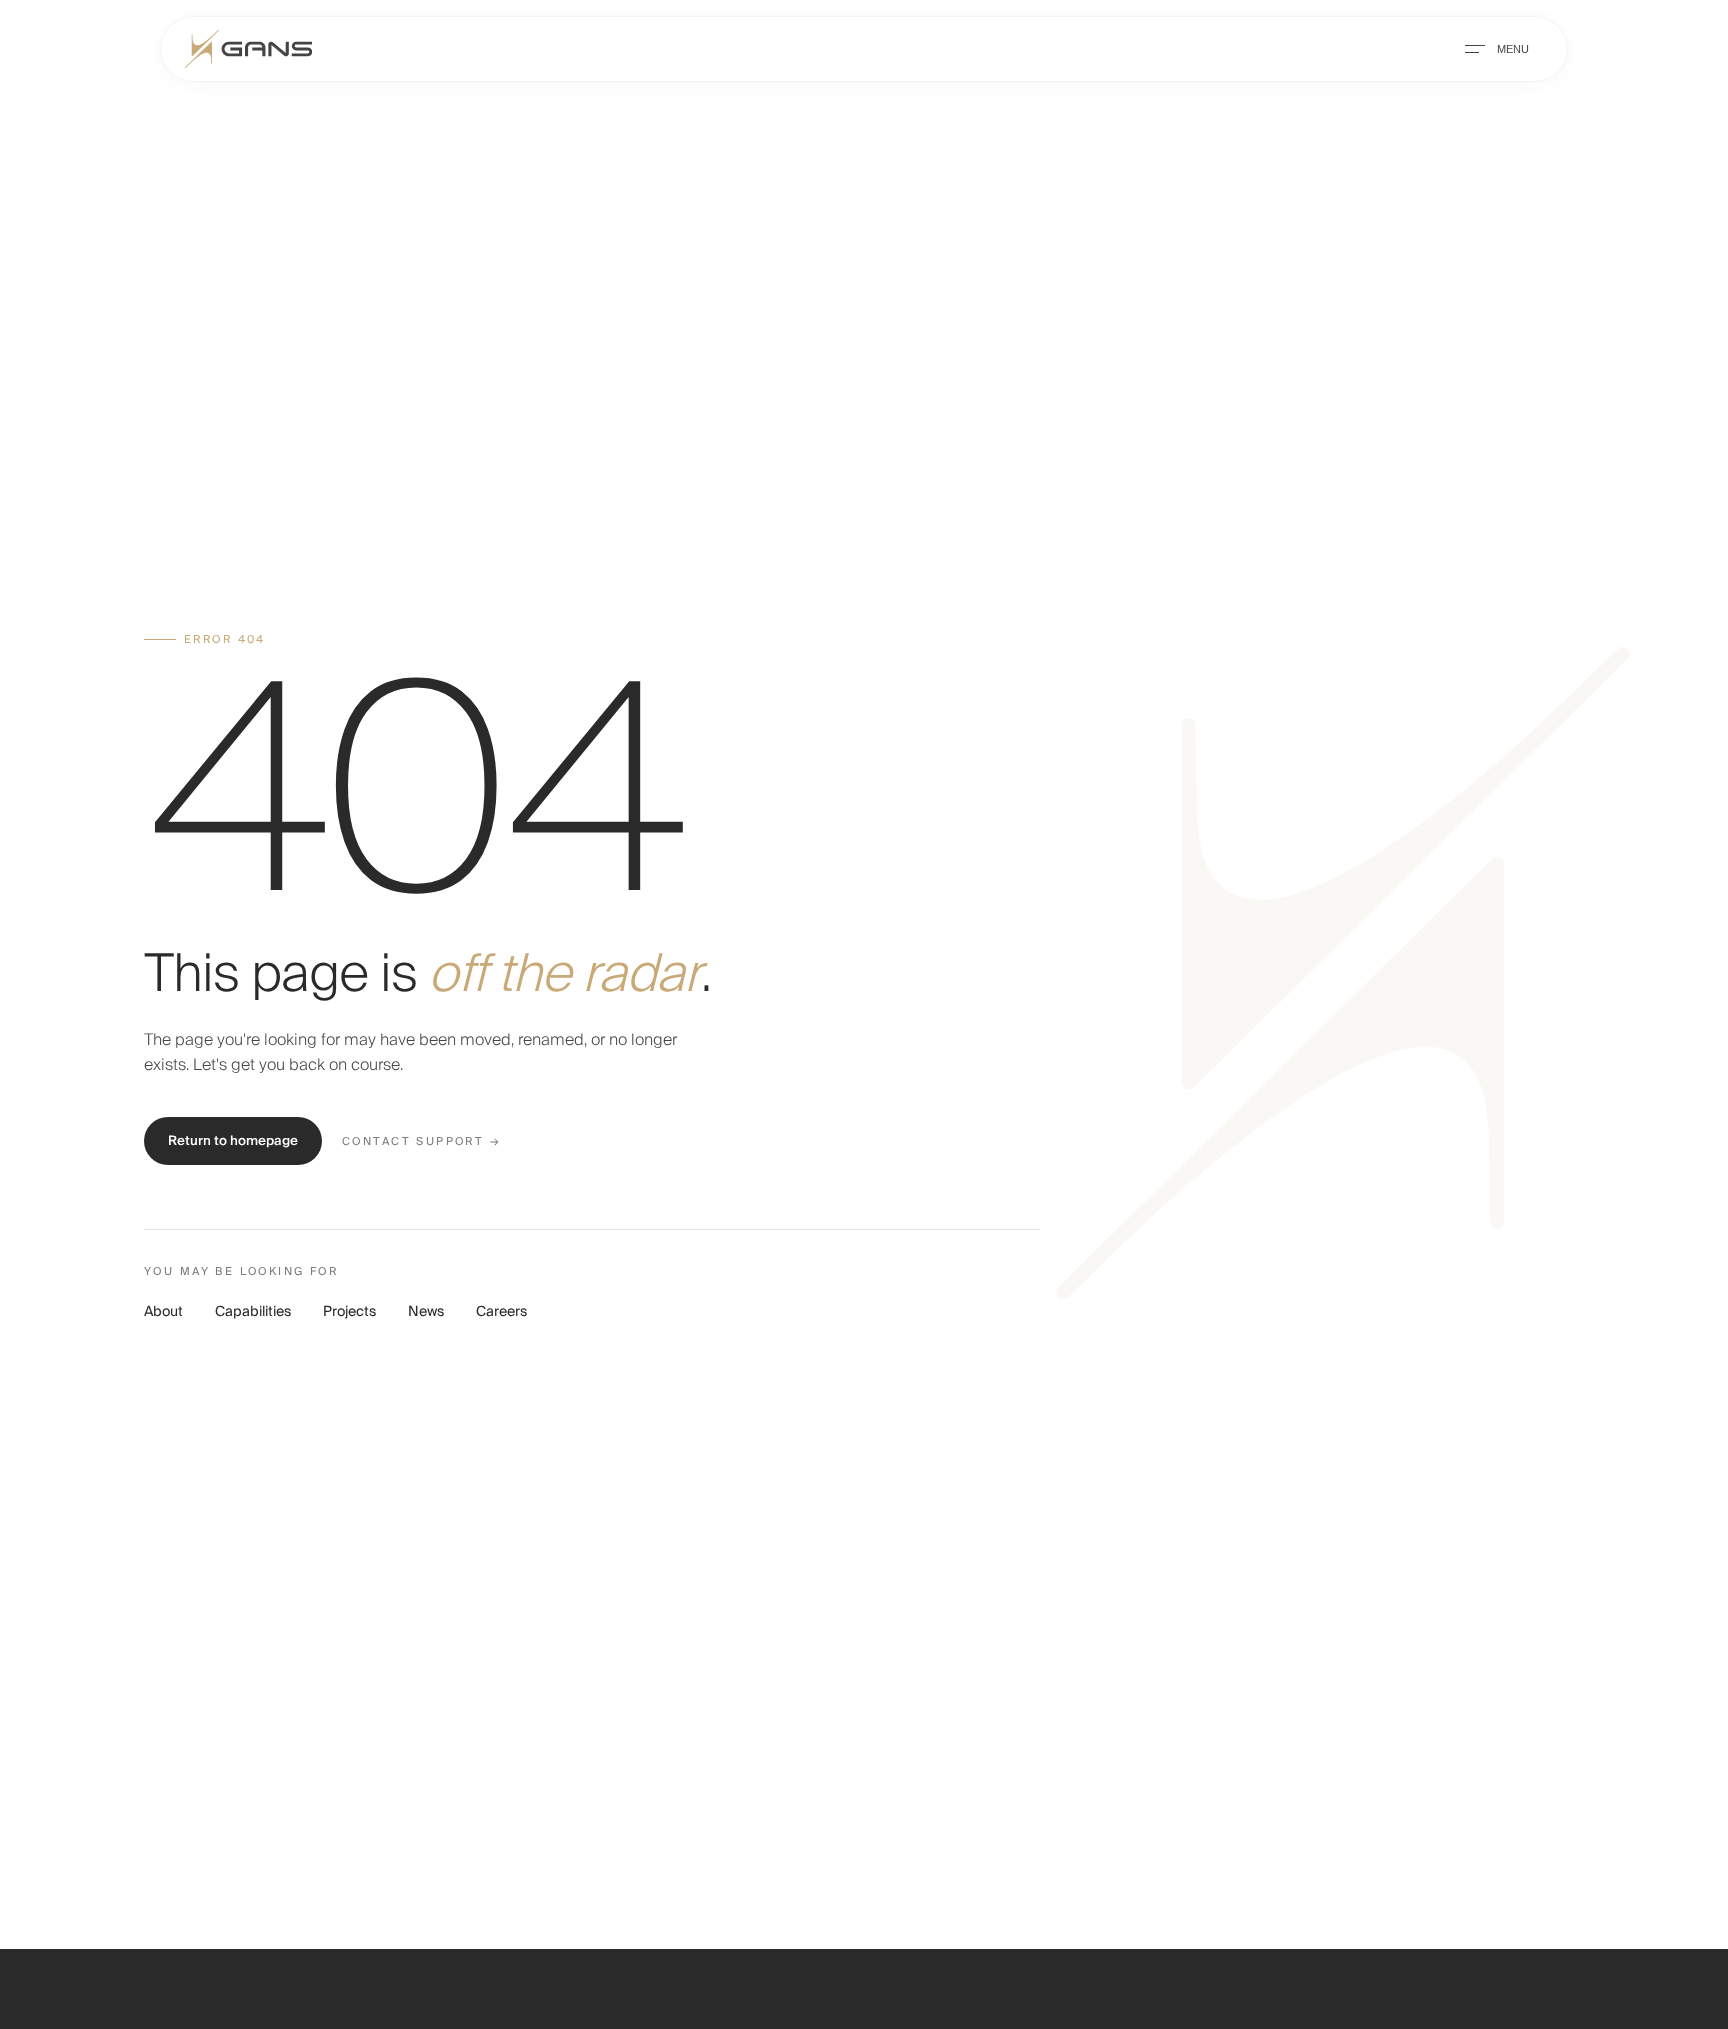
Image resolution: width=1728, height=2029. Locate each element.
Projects (349, 1312)
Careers (501, 1312)
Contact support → (421, 1141)
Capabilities (253, 1312)
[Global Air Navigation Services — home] (248, 49)
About (163, 1312)
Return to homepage (233, 1141)
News (426, 1312)
